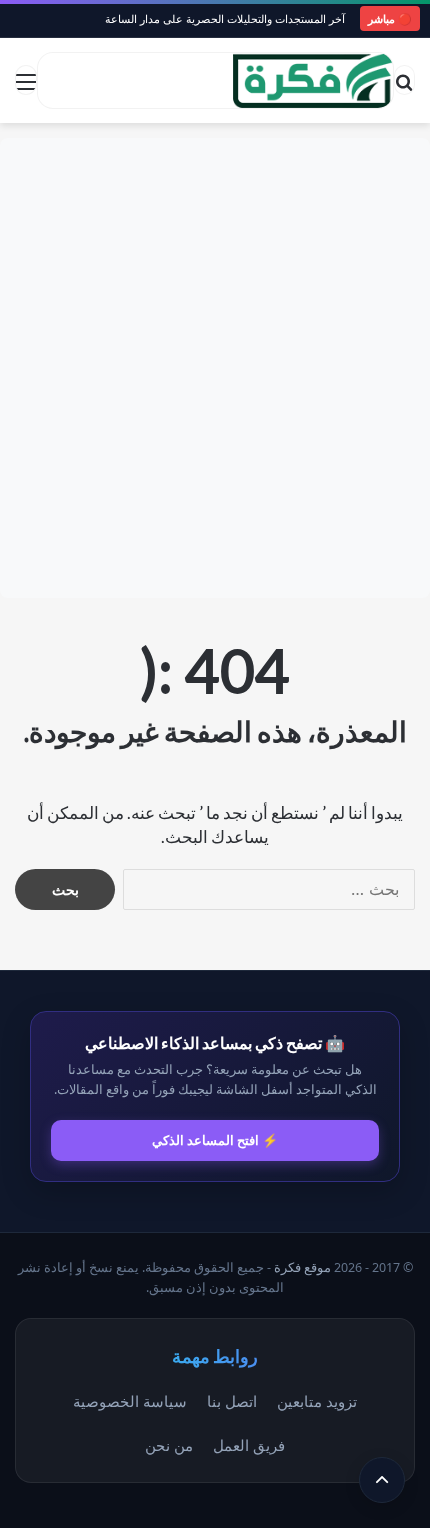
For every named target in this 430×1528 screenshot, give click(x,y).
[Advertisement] (215, 368)
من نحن (169, 1445)
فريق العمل (249, 1445)
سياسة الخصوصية (130, 1401)
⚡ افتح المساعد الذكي (215, 1140)
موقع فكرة (302, 1267)
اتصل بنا (232, 1401)
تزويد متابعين (317, 1401)
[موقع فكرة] (313, 80)
